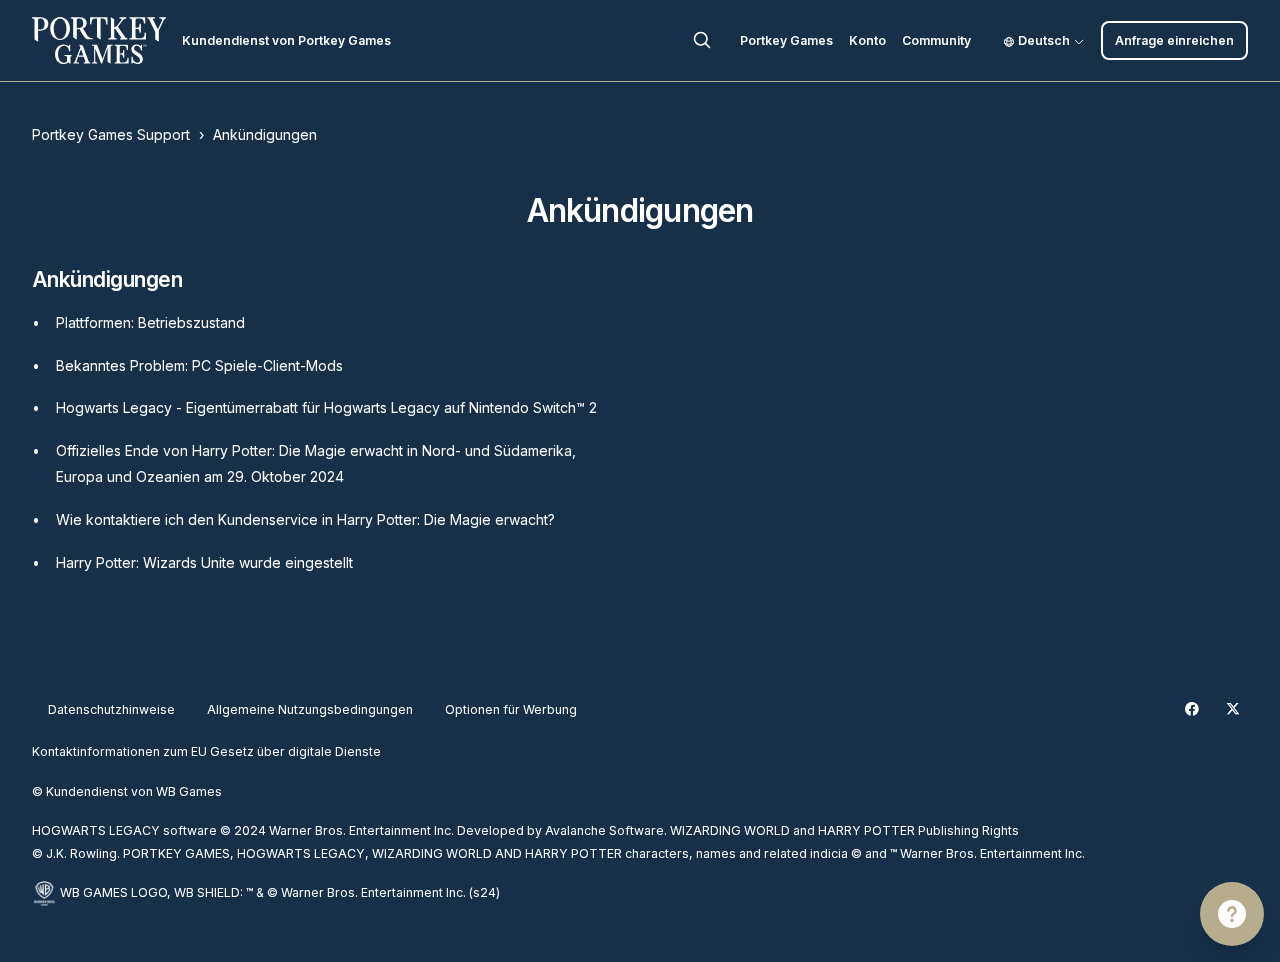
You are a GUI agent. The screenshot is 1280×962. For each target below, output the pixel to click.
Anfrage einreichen (1174, 40)
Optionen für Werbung (511, 709)
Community (936, 40)
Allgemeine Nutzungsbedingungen (310, 709)
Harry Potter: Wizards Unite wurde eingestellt (204, 562)
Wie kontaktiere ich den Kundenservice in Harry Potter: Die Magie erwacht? (305, 519)
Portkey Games (786, 40)
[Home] (99, 40)
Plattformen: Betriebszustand (150, 322)
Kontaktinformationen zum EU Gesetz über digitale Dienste (206, 751)
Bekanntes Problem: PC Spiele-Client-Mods (199, 365)
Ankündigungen (265, 134)
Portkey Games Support (111, 134)
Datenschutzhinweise (111, 709)
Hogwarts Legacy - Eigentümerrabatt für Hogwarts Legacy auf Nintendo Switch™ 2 (326, 407)
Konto (867, 40)
